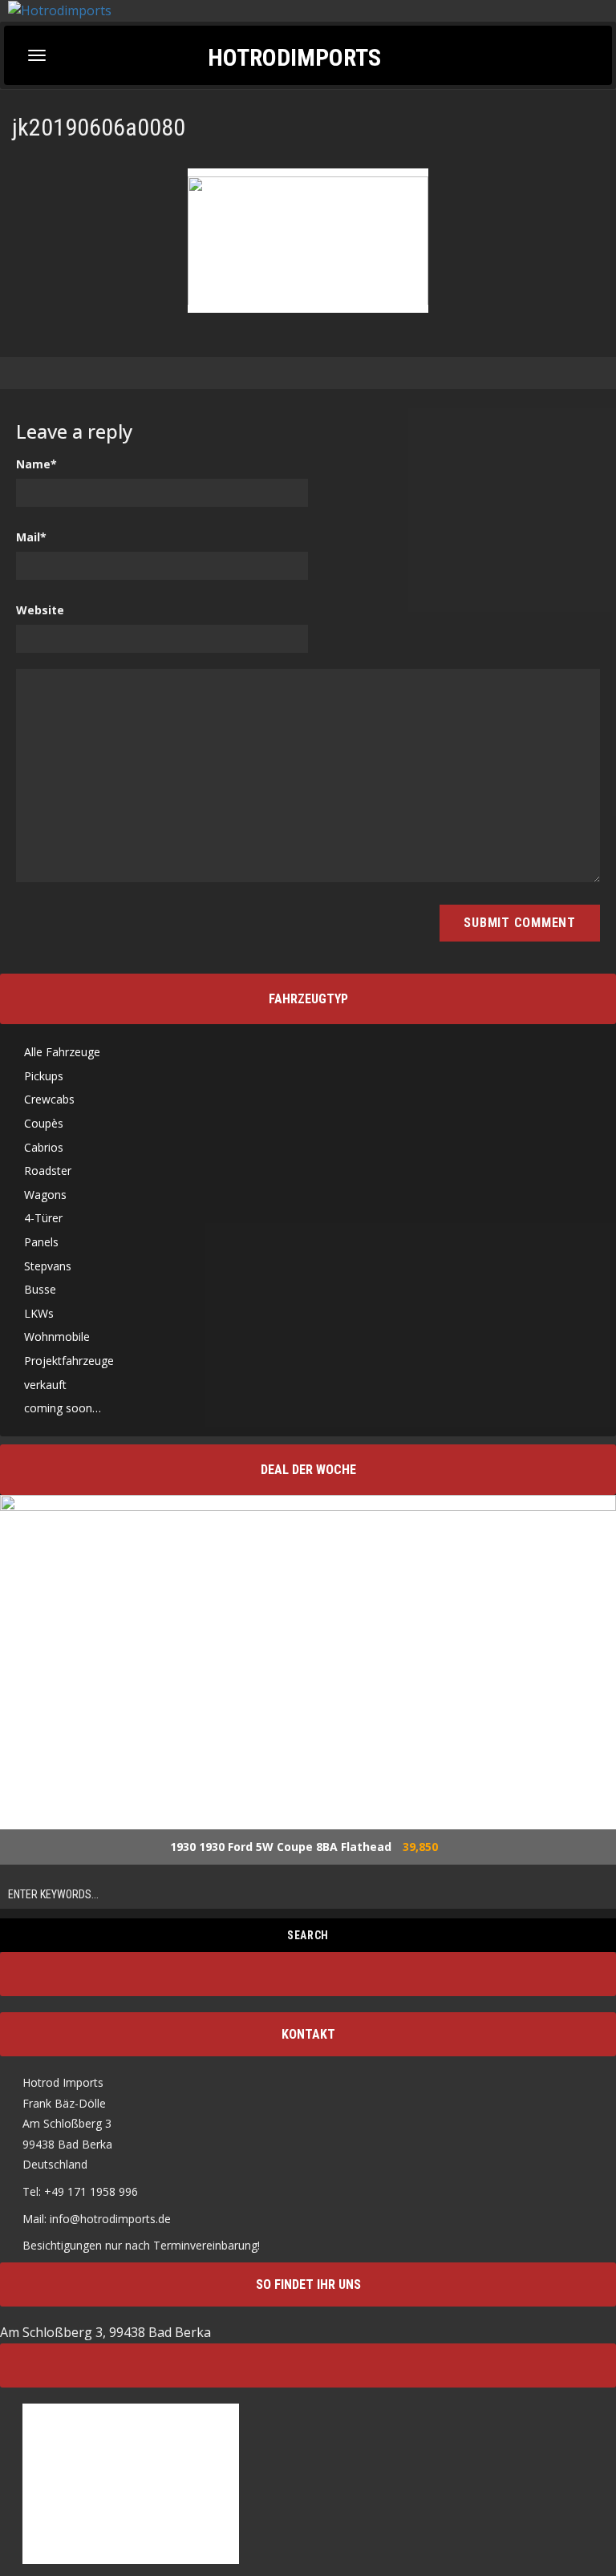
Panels (41, 1242)
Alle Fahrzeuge (62, 1052)
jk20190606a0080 (99, 127)
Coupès (44, 1123)
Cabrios (44, 1147)
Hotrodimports (294, 57)
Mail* (31, 537)
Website (40, 610)
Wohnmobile (57, 1337)
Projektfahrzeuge (69, 1361)
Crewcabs (49, 1099)
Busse (40, 1289)
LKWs (39, 1313)
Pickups (44, 1076)
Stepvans (48, 1266)
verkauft (45, 1385)
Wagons (45, 1195)
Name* (36, 464)
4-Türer (43, 1218)
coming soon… (63, 1408)
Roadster (48, 1171)
